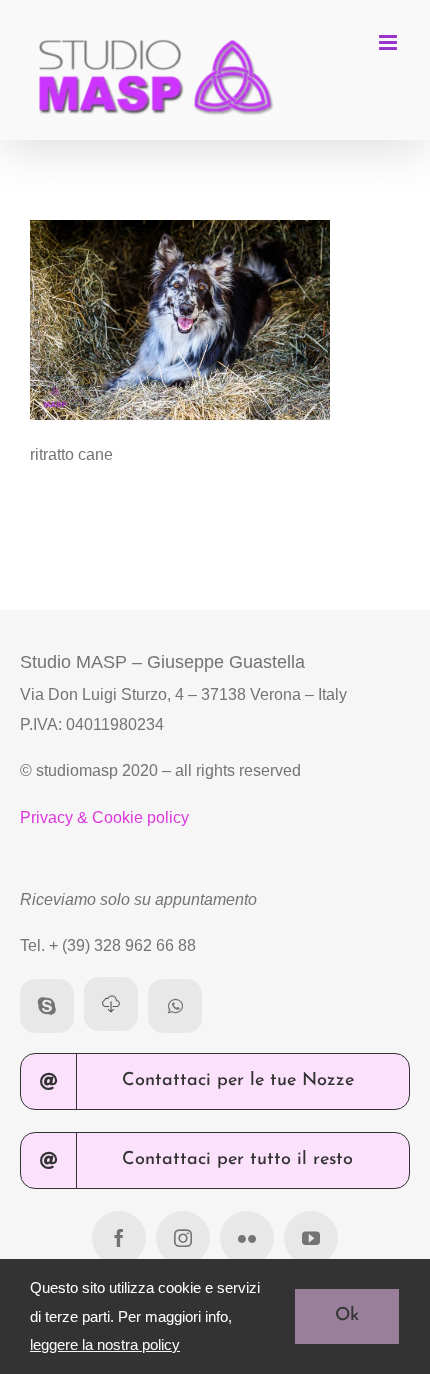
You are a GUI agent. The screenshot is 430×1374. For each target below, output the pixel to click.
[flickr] (247, 1238)
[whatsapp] (175, 1006)
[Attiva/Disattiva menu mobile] (389, 42)
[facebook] (119, 1238)
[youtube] (311, 1238)
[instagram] (183, 1238)
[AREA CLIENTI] (111, 1004)
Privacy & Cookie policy (104, 817)
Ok (347, 1316)
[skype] (47, 1006)
